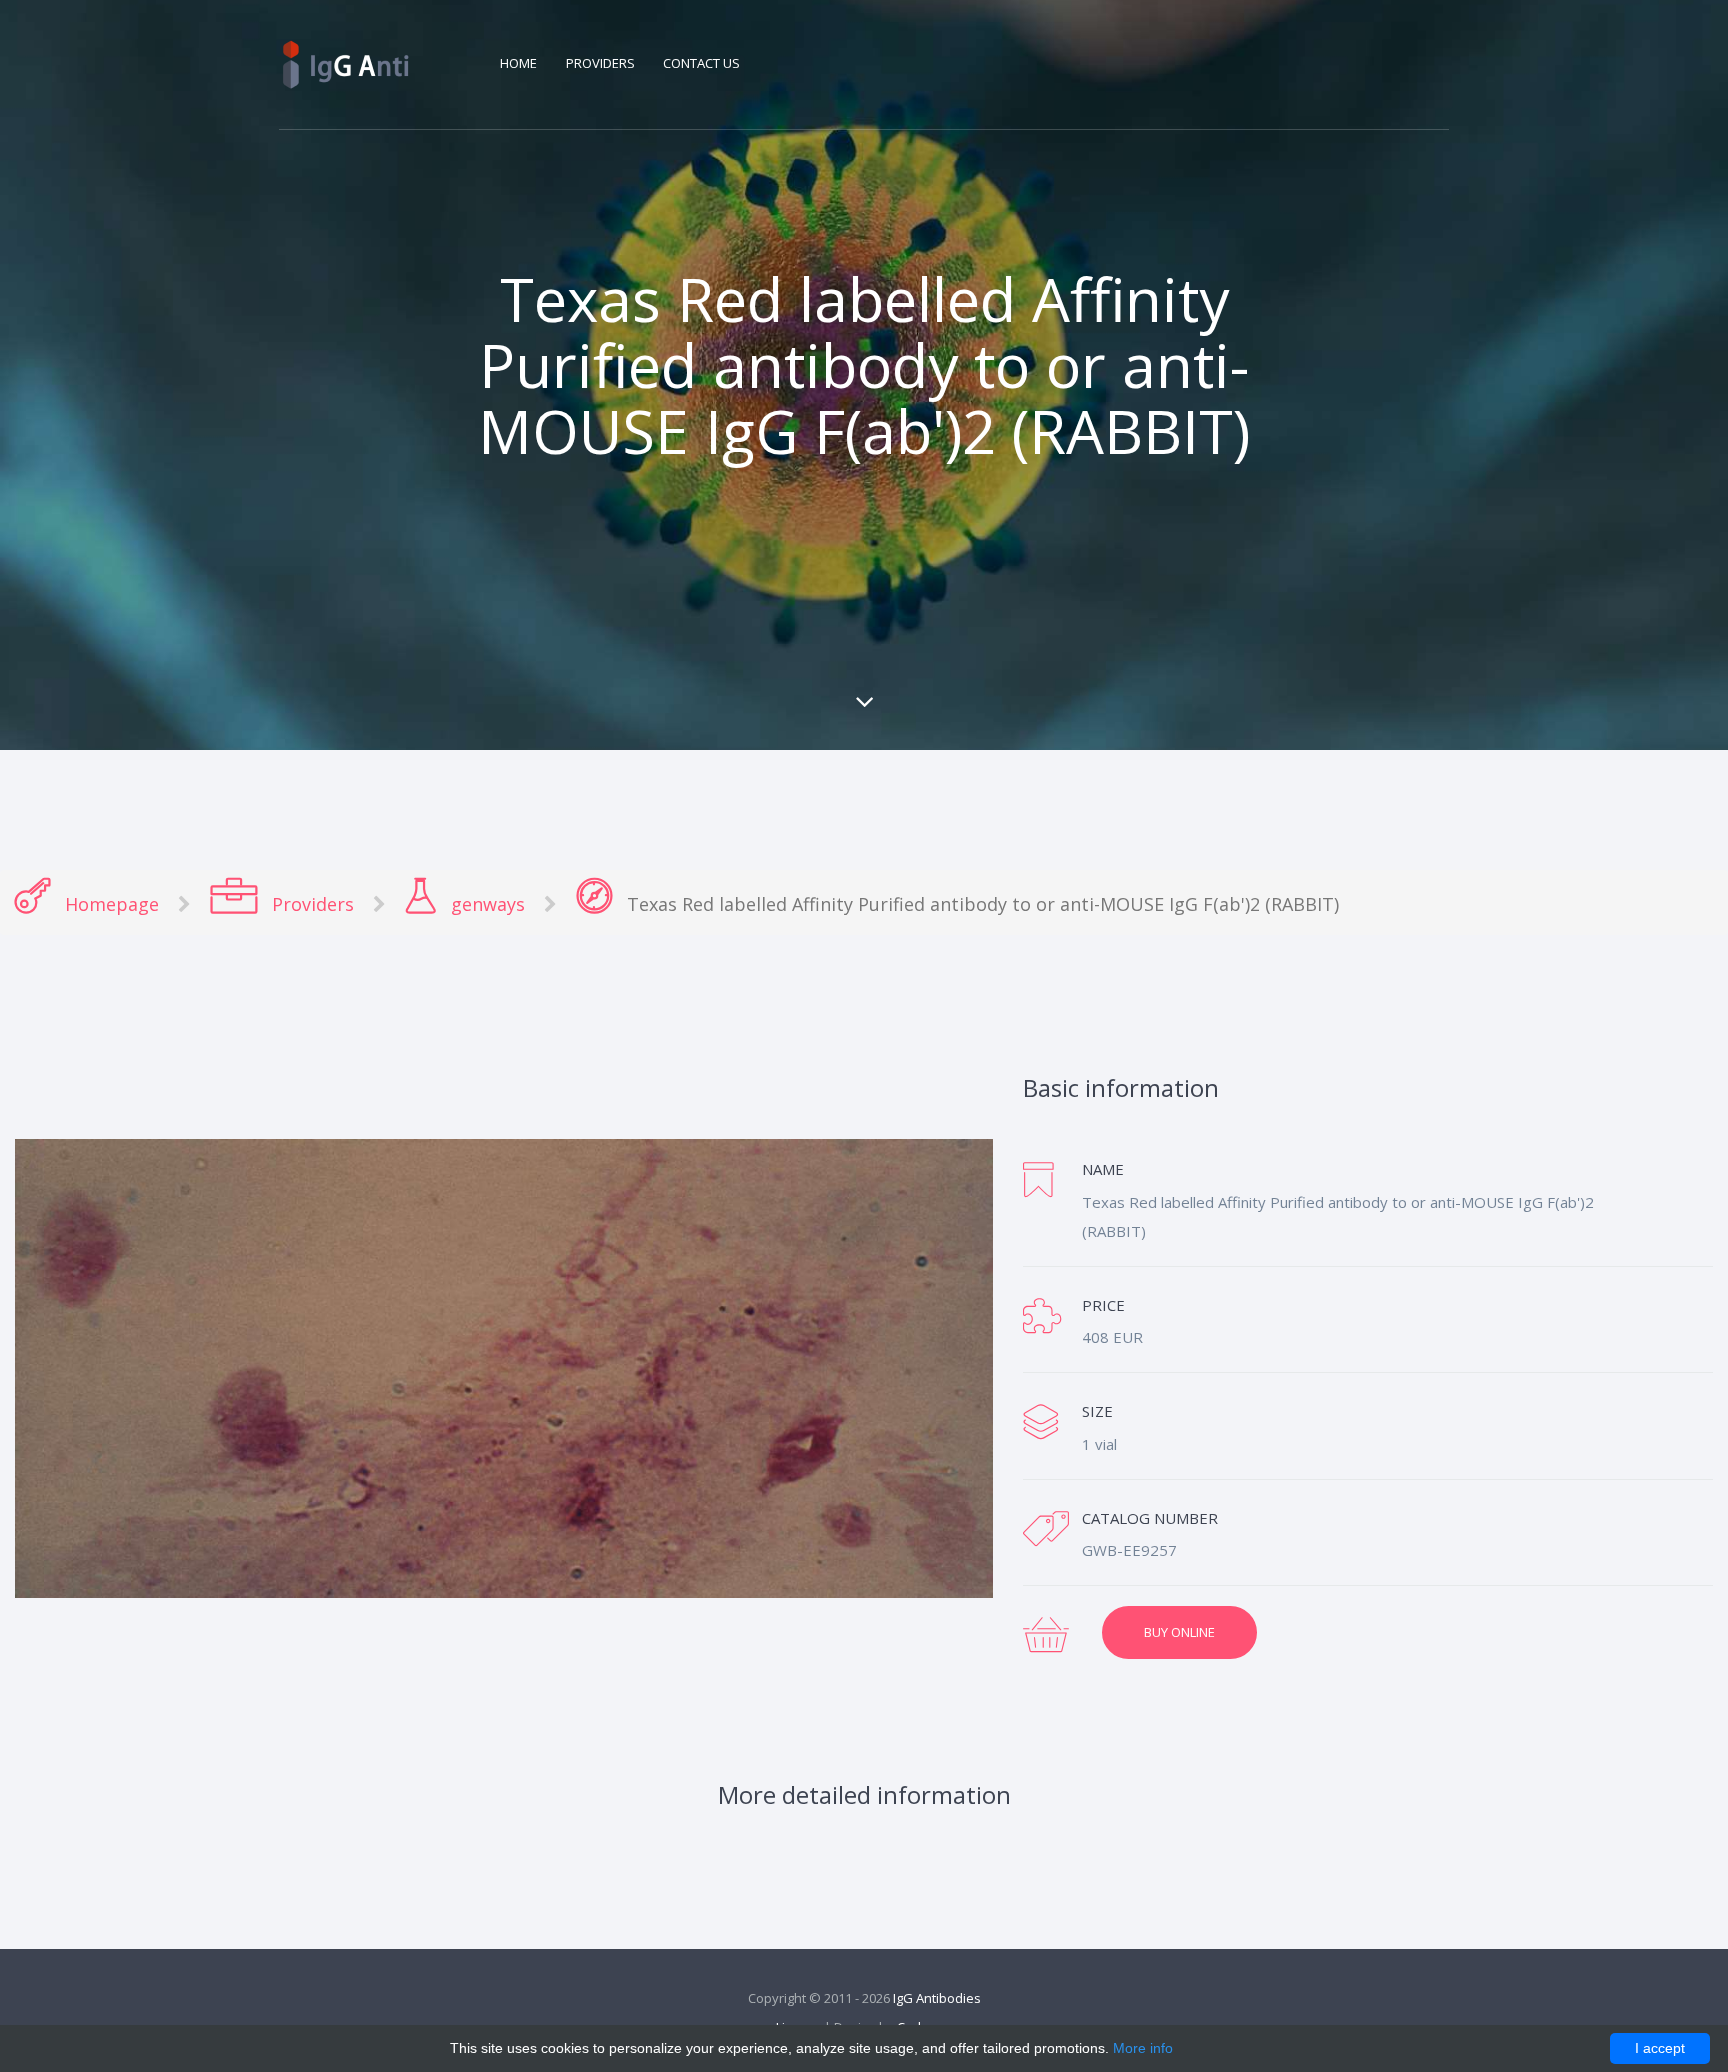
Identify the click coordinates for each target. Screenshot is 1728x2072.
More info (1143, 2048)
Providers (602, 63)
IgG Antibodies (937, 1998)
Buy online (1179, 1632)
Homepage (109, 904)
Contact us (701, 63)
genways (485, 904)
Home (518, 63)
